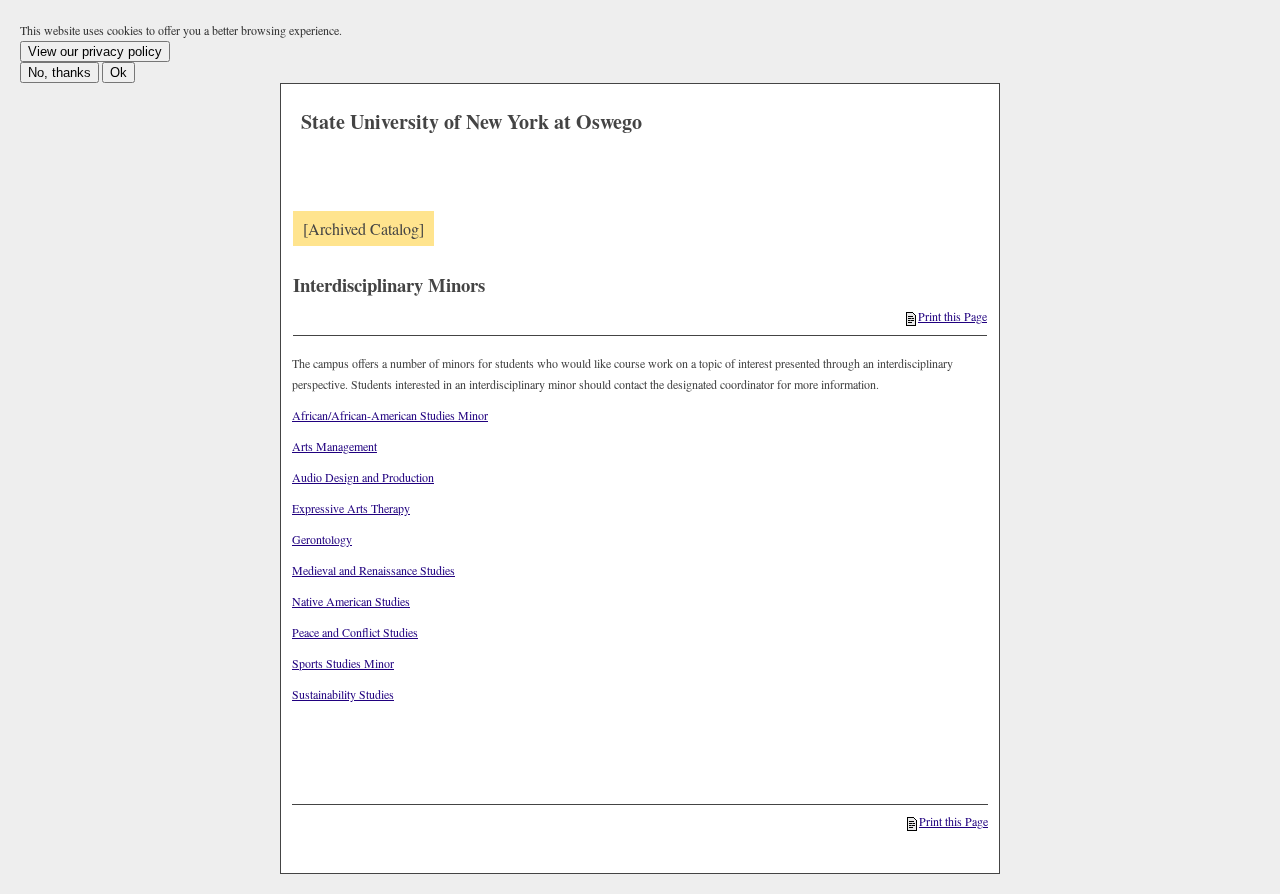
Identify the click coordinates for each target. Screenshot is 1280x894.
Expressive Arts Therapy (351, 508)
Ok (118, 72)
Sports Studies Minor (343, 663)
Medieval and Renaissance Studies (373, 570)
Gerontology (322, 539)
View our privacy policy (95, 51)
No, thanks (59, 72)
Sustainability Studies (343, 694)
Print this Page (952, 316)
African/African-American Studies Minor (390, 415)
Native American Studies (351, 601)
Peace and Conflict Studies (355, 632)
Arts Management (334, 446)
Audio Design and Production (363, 477)
